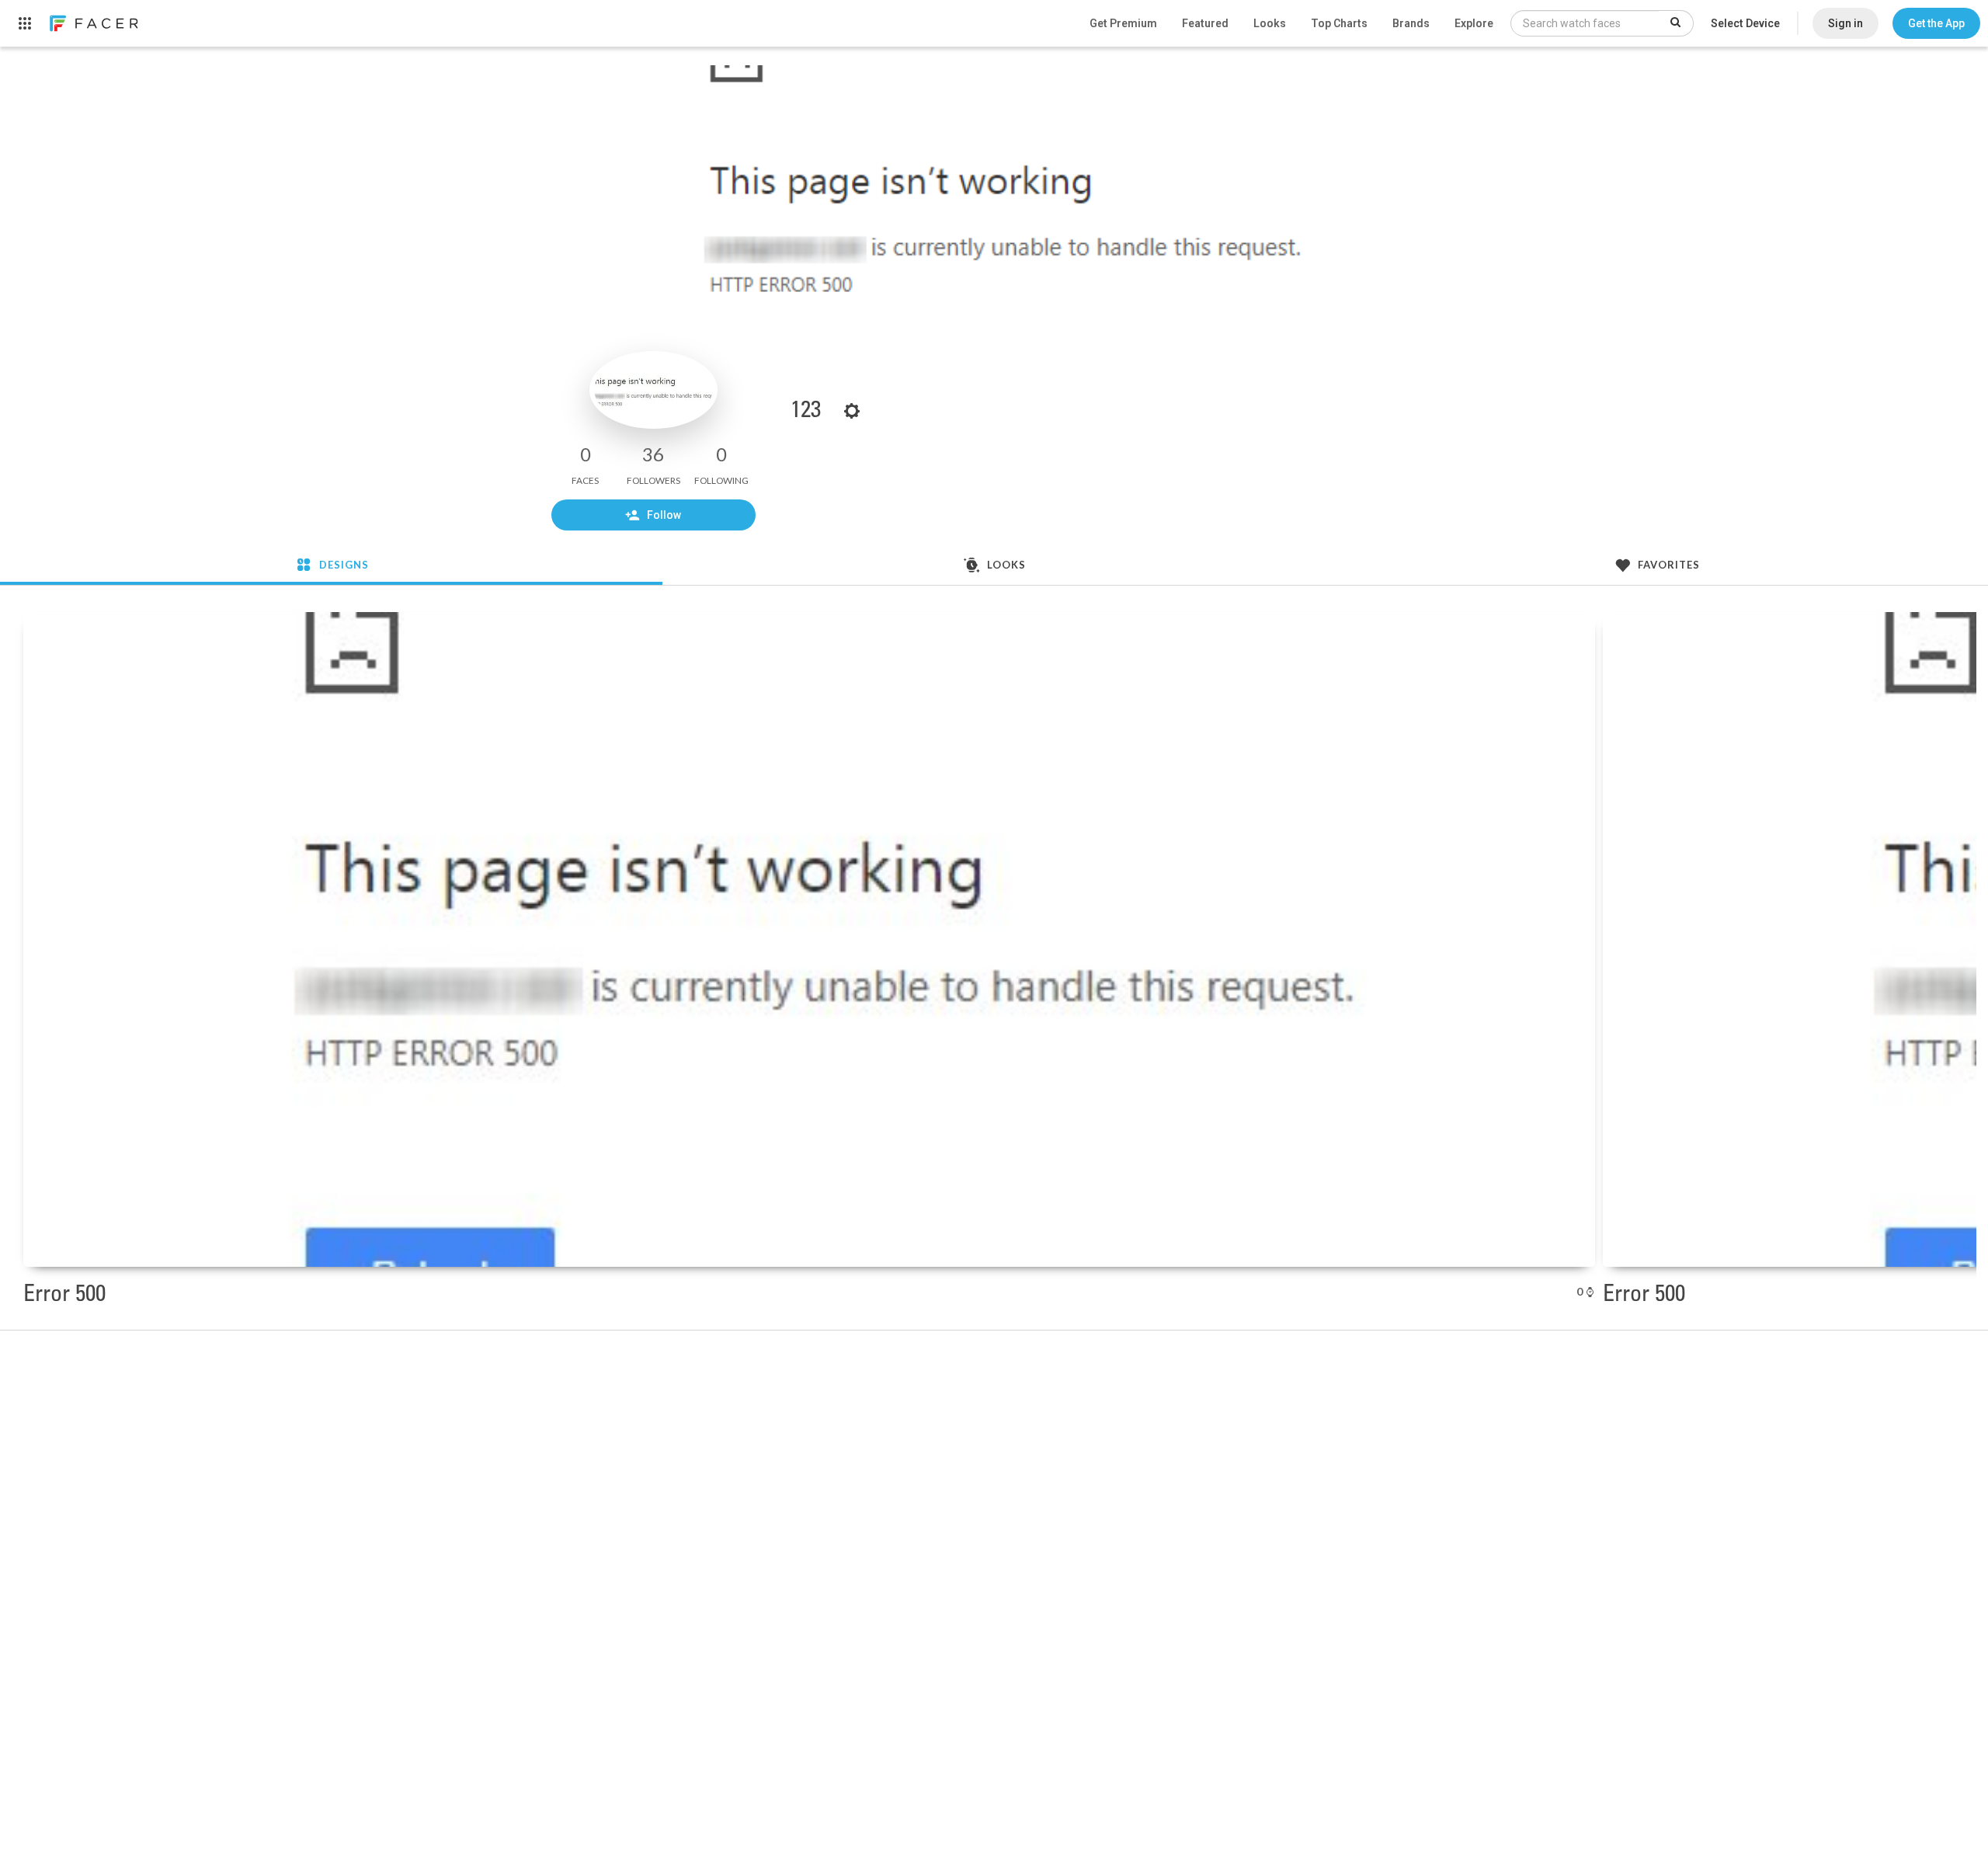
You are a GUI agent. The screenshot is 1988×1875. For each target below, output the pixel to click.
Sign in (1846, 23)
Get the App (1936, 23)
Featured (1205, 23)
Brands (1411, 23)
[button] (1936, 23)
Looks (1270, 23)
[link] (93, 23)
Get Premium (1123, 23)
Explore (1474, 23)
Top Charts (1339, 23)
